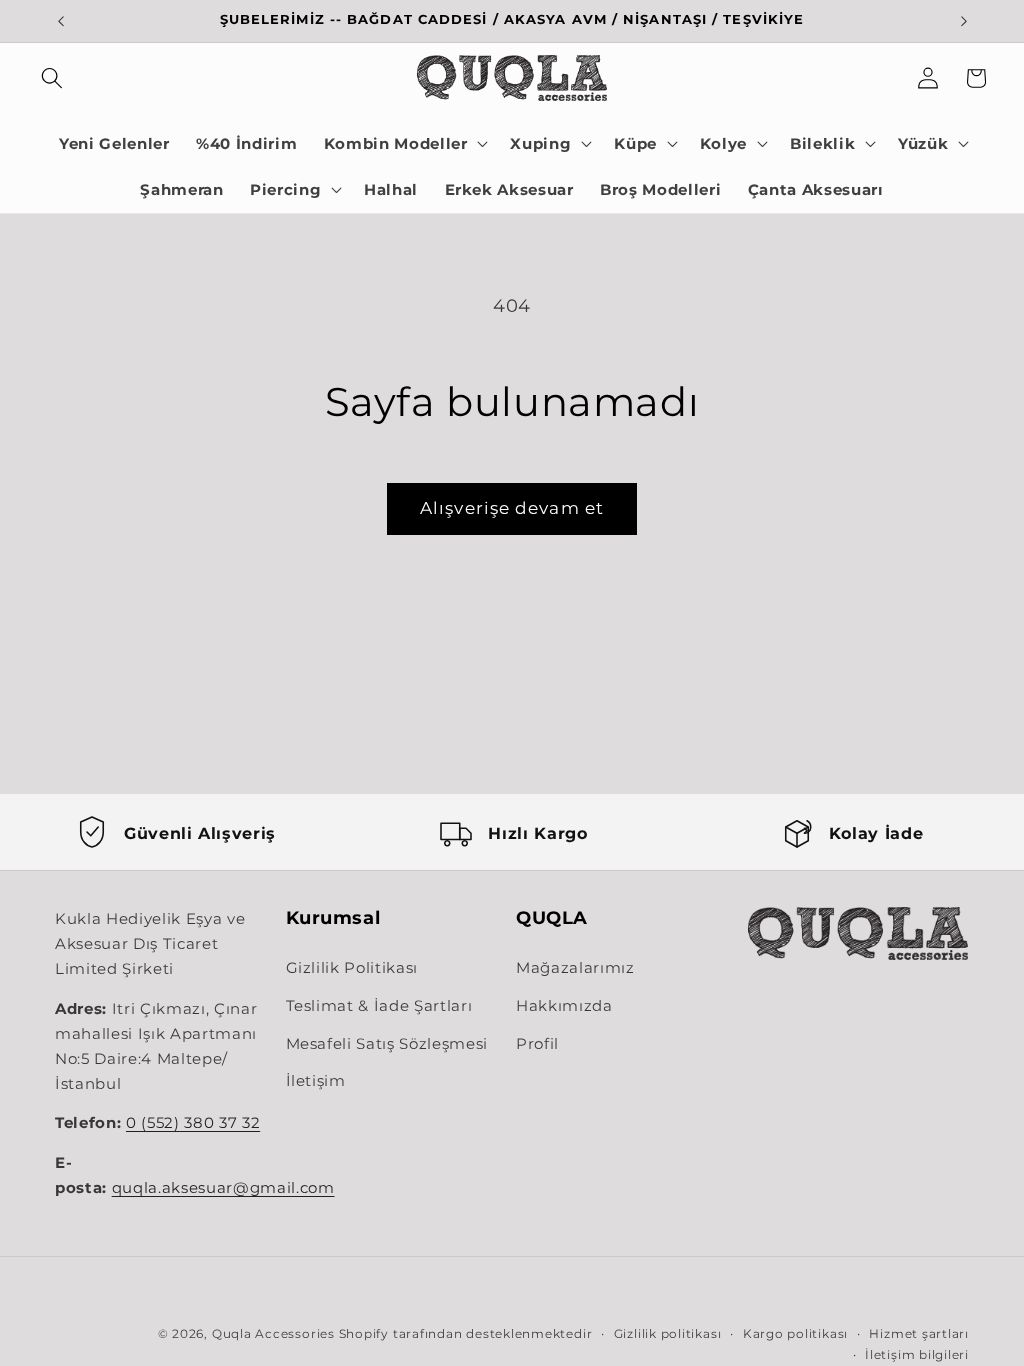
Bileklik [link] (822, 143)
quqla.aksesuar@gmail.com (223, 1188)
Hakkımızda (564, 1005)
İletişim (316, 1080)
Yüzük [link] (923, 143)
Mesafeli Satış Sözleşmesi (387, 1043)
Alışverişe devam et (512, 508)
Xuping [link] (540, 143)
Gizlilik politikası (668, 1333)
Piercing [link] (285, 189)
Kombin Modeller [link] (396, 143)
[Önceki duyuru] (61, 21)
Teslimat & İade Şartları (379, 1005)
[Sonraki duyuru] (964, 21)
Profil (537, 1043)
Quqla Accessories (273, 1333)
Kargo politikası (795, 1333)
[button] (52, 78)
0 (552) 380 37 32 (193, 1123)
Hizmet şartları (919, 1333)
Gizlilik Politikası (352, 967)
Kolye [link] (723, 143)
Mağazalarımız (575, 967)
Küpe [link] (635, 143)
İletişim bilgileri (917, 1354)
